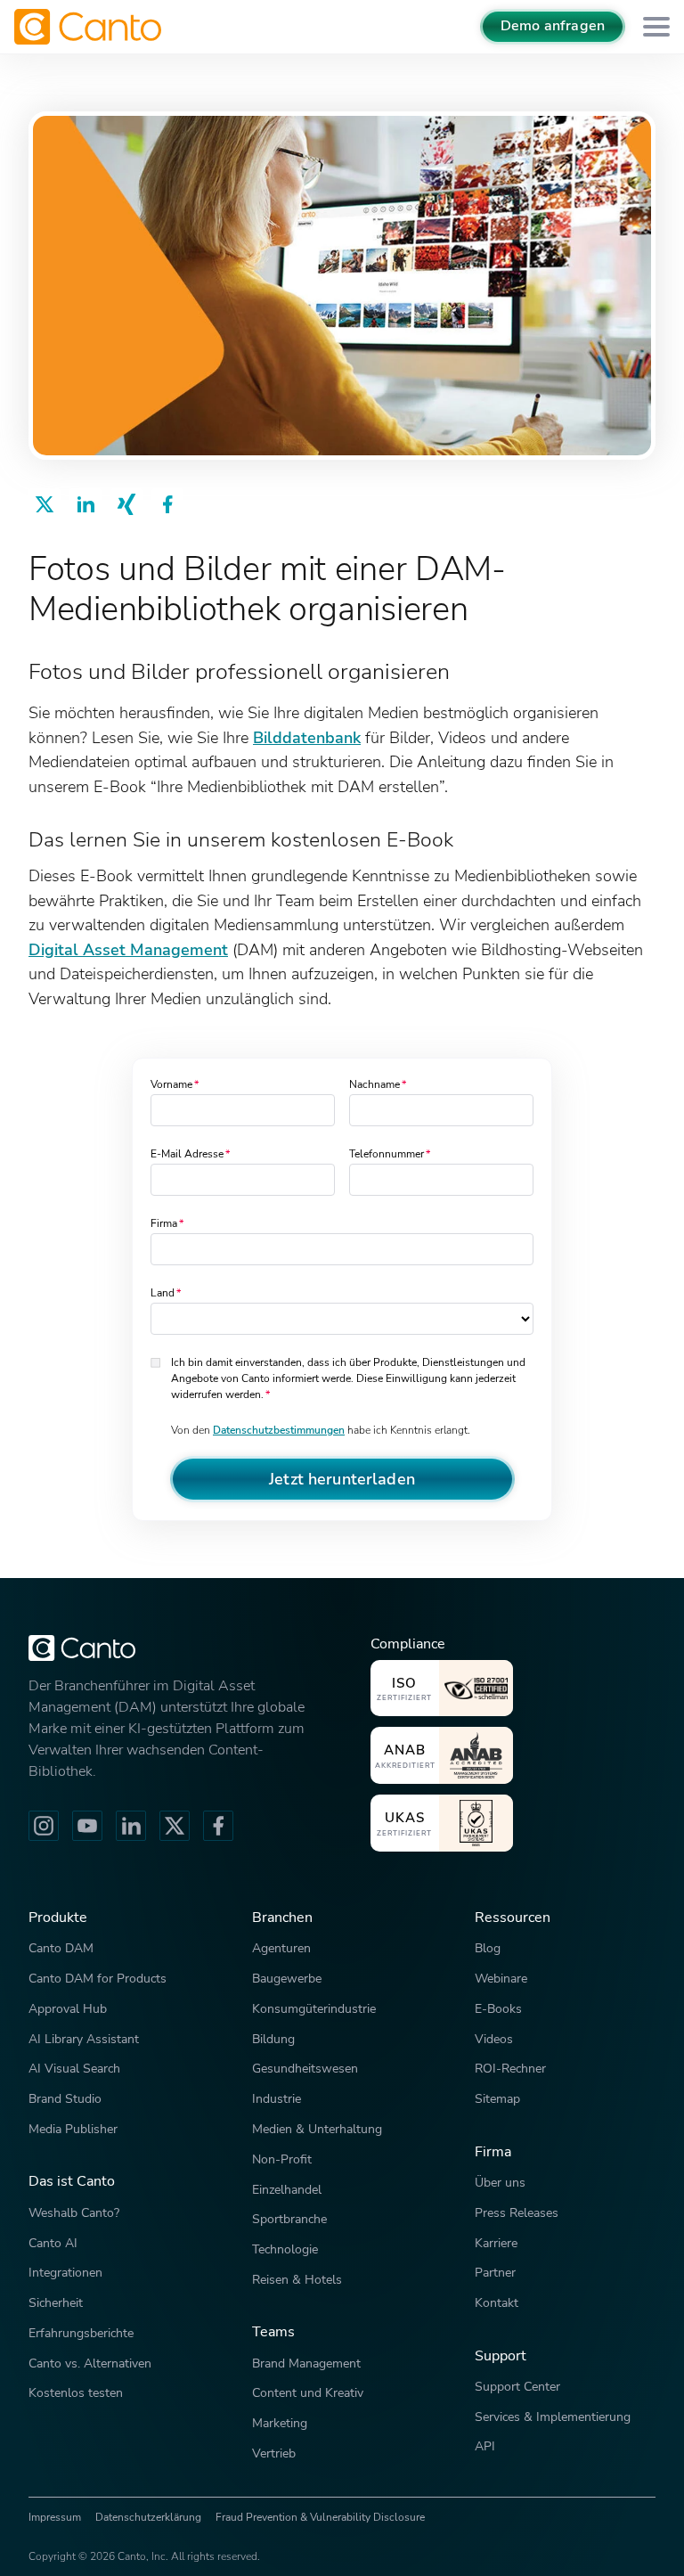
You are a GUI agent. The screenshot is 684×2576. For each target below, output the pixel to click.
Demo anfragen (553, 26)
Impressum (55, 2517)
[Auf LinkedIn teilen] (85, 504)
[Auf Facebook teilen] (167, 504)
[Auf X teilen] (45, 504)
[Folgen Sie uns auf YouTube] (87, 1826)
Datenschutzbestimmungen (279, 1430)
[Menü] (656, 27)
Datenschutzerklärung (148, 2517)
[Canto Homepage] (90, 27)
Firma (164, 1223)
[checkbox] (157, 1361)
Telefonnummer (387, 1154)
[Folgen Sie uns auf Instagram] (44, 1826)
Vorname (171, 1084)
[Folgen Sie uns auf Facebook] (218, 1826)
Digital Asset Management (128, 949)
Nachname (375, 1084)
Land (163, 1293)
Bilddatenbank (307, 737)
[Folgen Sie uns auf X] (175, 1826)
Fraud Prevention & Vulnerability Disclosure (320, 2517)
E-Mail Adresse (187, 1154)
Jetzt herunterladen (342, 1479)
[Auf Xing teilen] (126, 504)
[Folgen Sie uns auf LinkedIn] (131, 1826)
